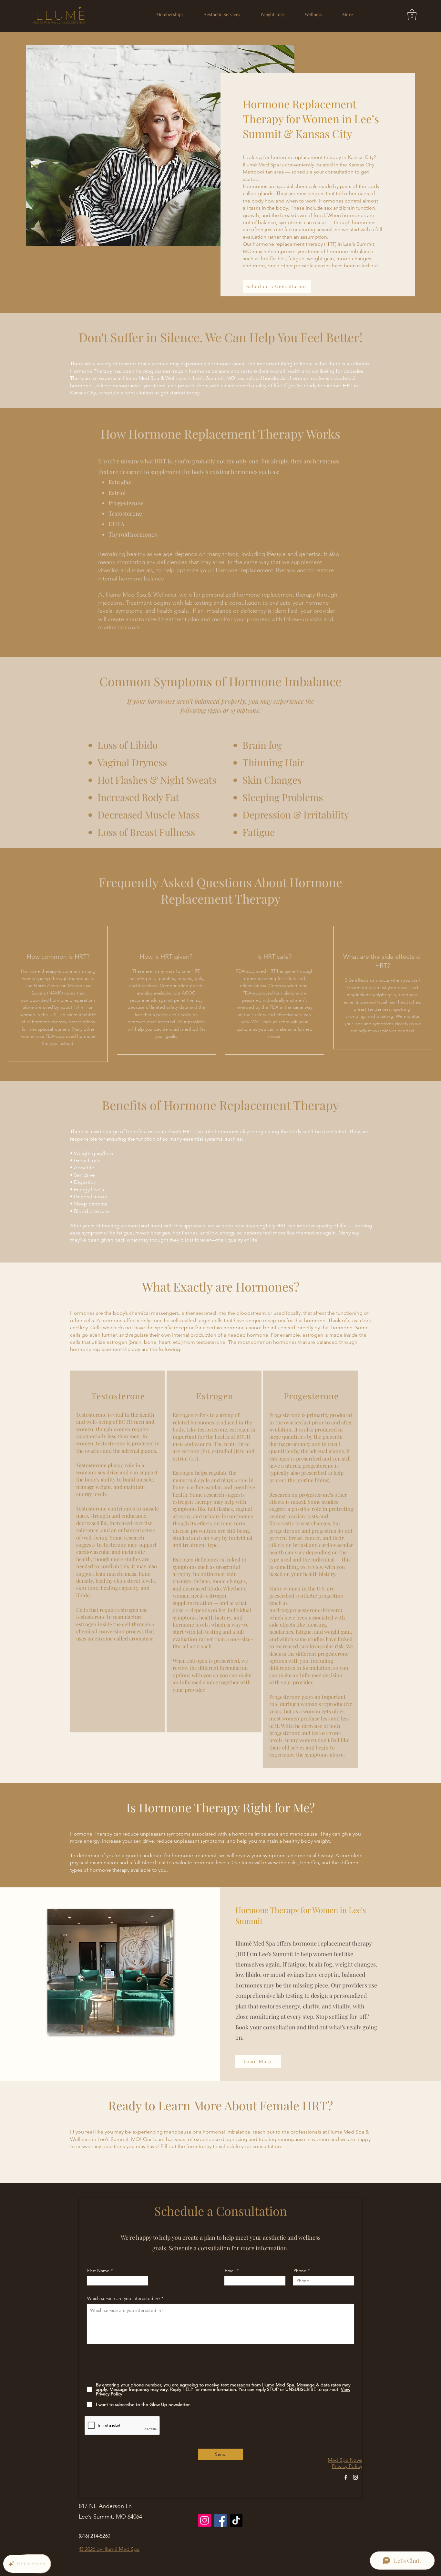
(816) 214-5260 (94, 2536)
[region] (118, 1551)
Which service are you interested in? (124, 2298)
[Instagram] (355, 2477)
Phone (300, 2271)
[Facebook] (346, 2477)
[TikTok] (236, 2520)
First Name (98, 2271)
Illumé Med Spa (121, 2549)
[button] (222, 14)
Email (230, 2271)
